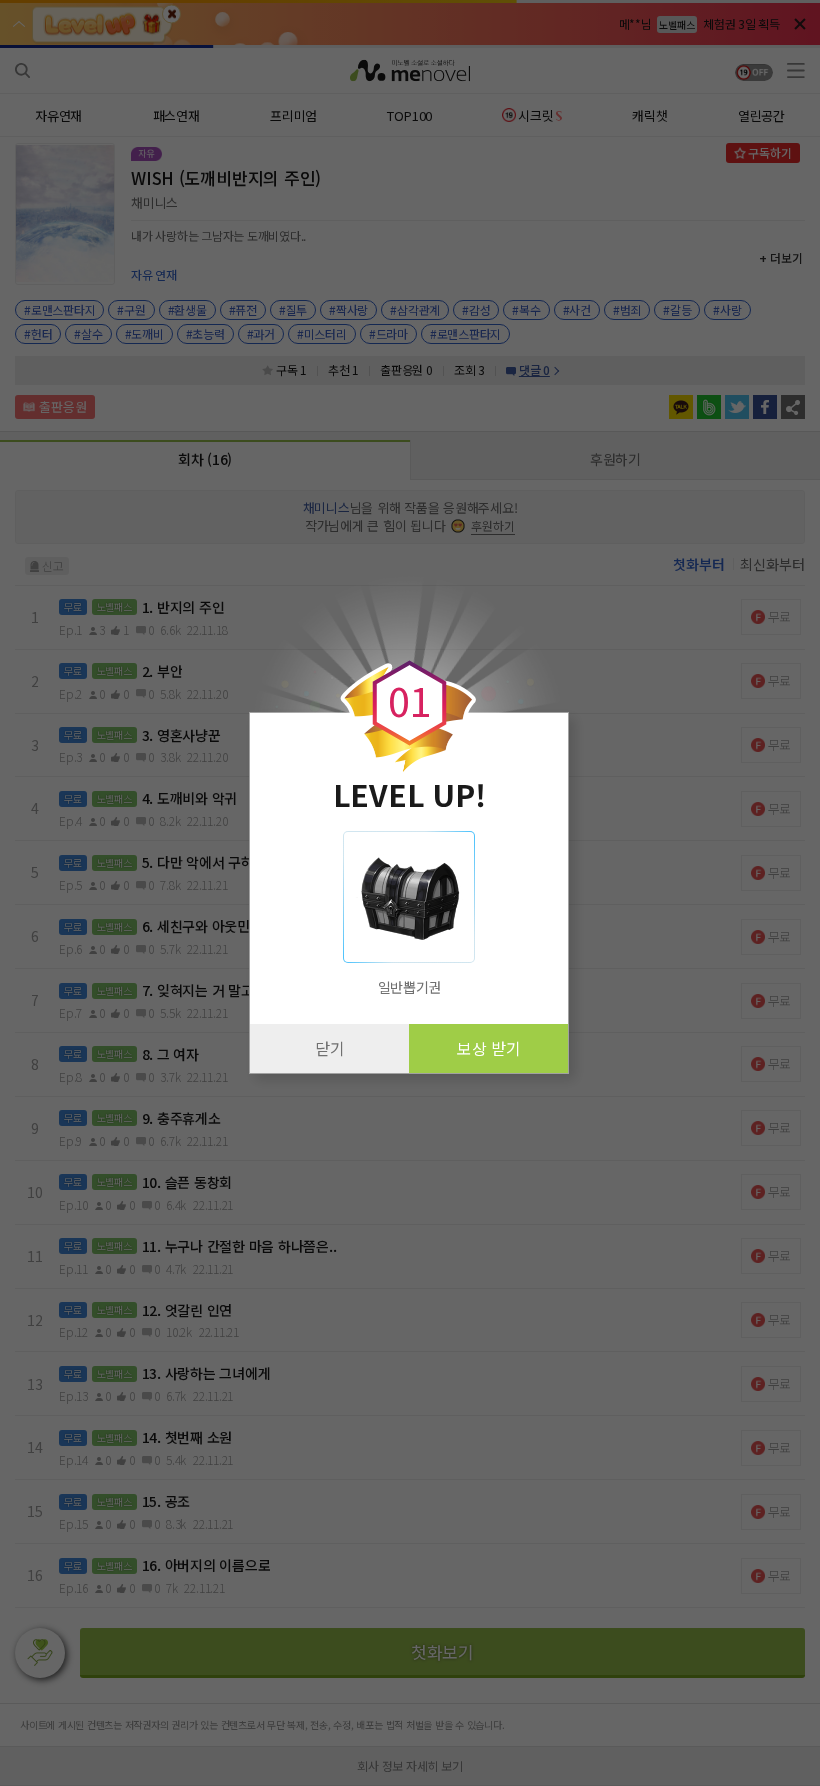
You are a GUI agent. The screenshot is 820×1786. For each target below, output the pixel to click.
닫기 (330, 1048)
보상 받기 (489, 1048)
